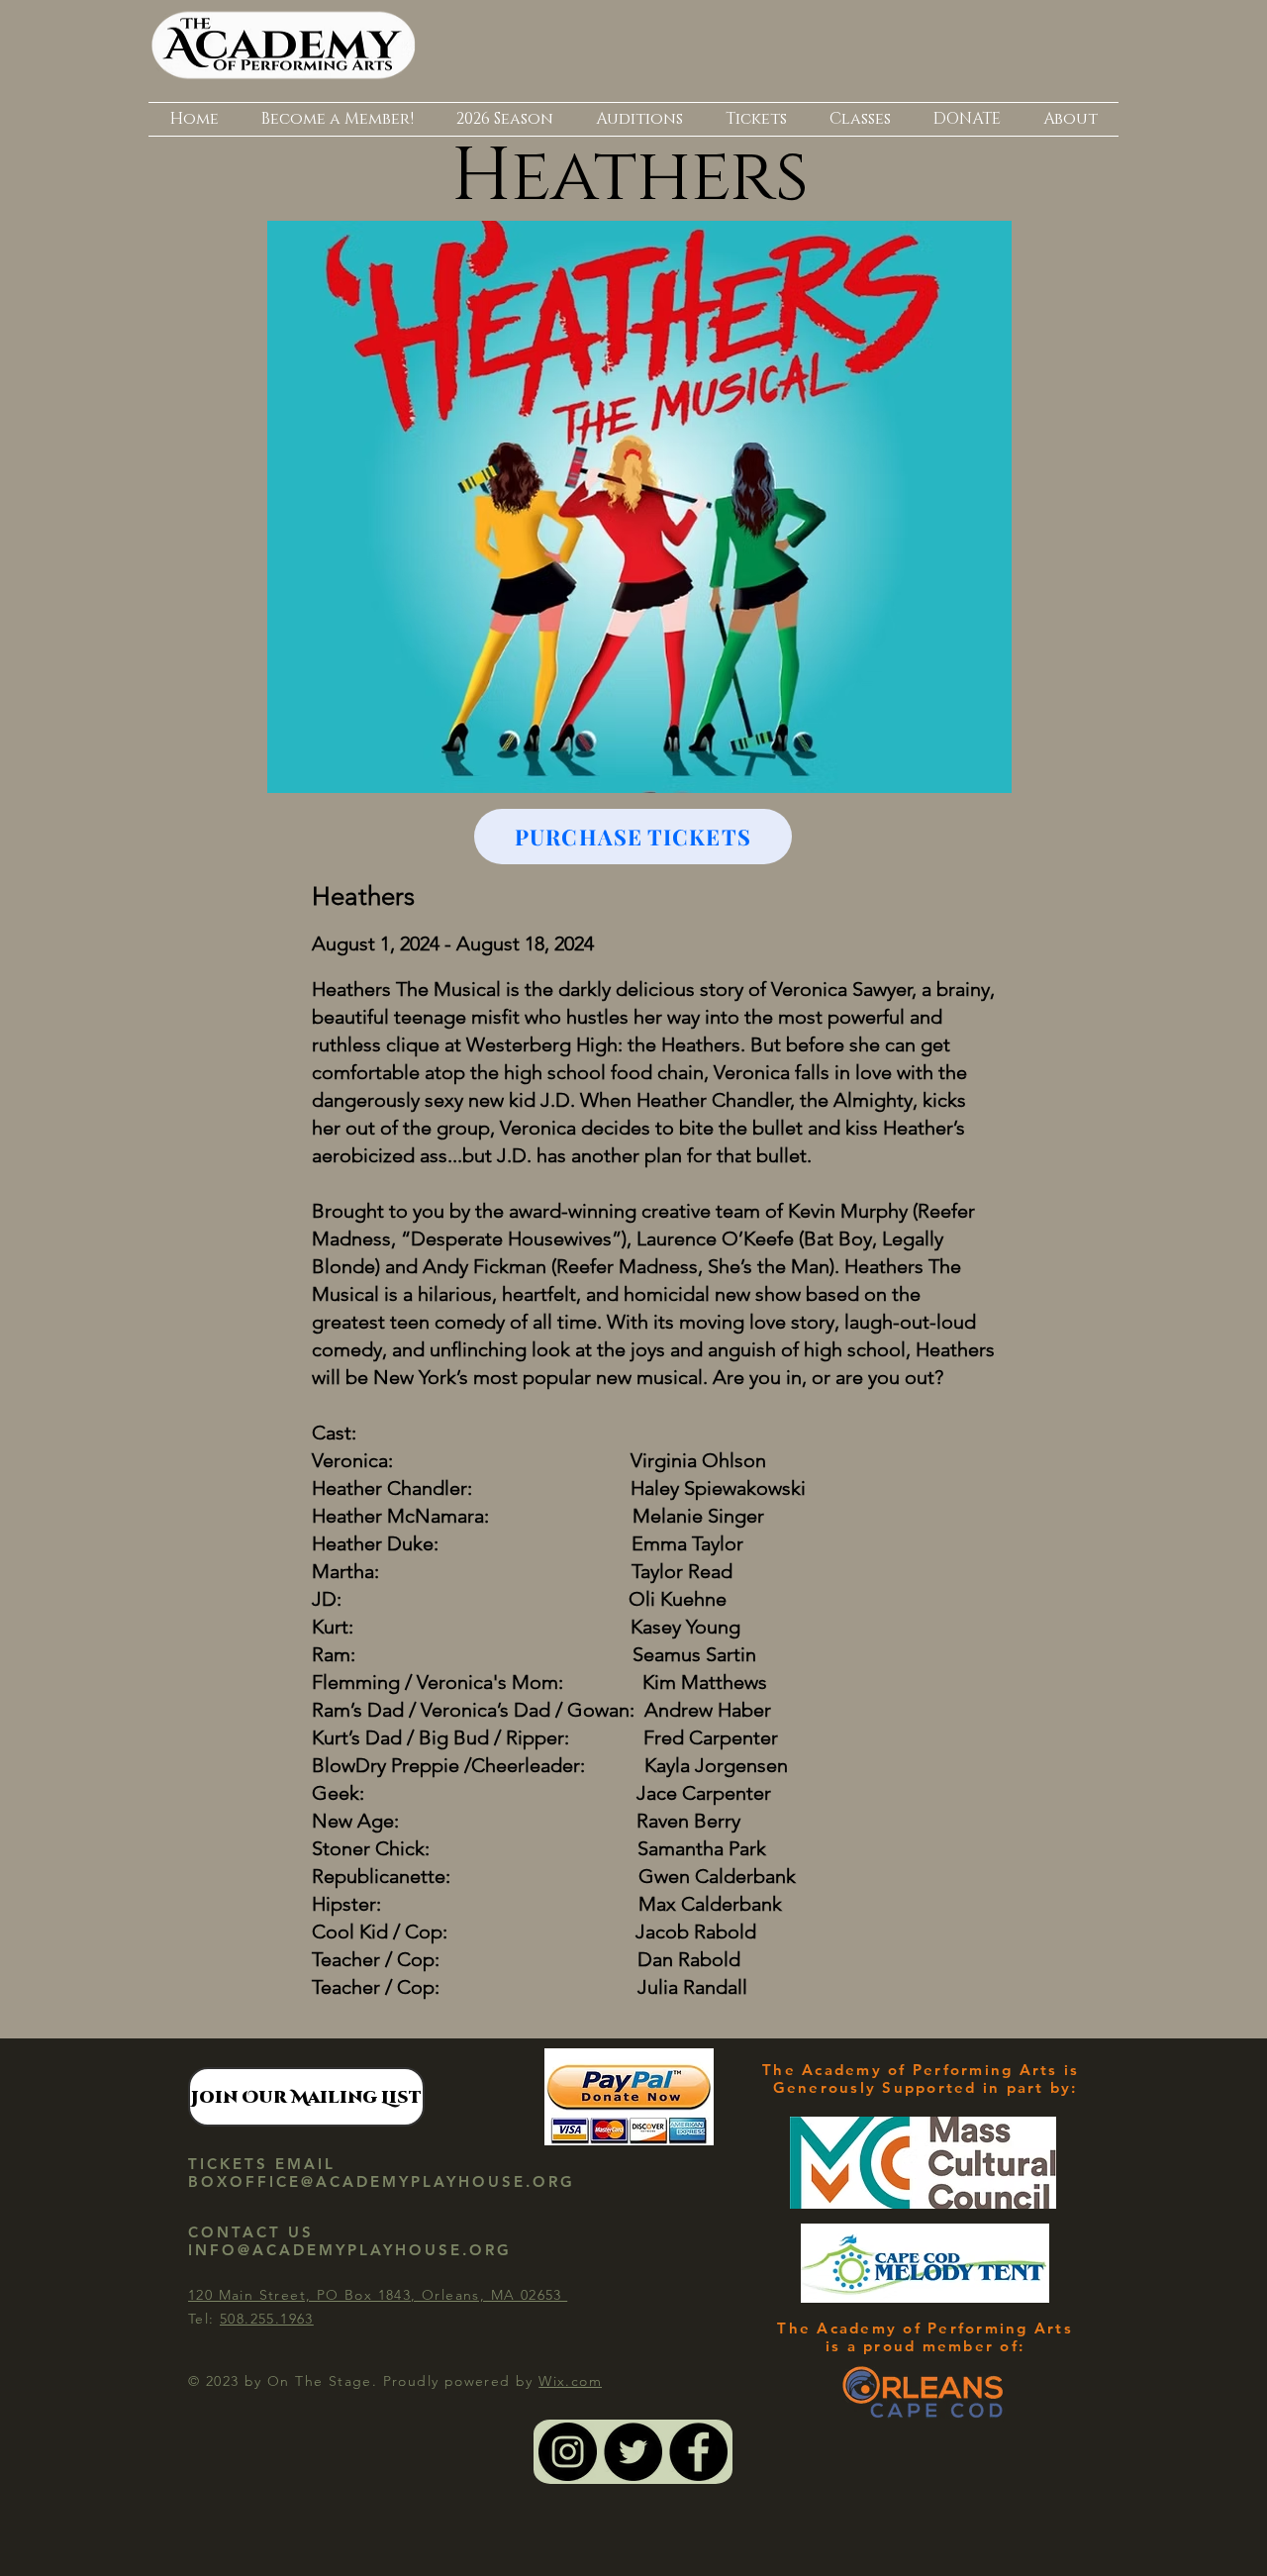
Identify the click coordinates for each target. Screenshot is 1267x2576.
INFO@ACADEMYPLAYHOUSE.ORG (350, 2250)
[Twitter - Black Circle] (633, 2452)
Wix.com (570, 2381)
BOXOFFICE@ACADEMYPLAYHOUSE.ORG (382, 2181)
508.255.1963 (267, 2319)
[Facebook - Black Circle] (698, 2452)
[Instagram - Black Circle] (568, 2452)
